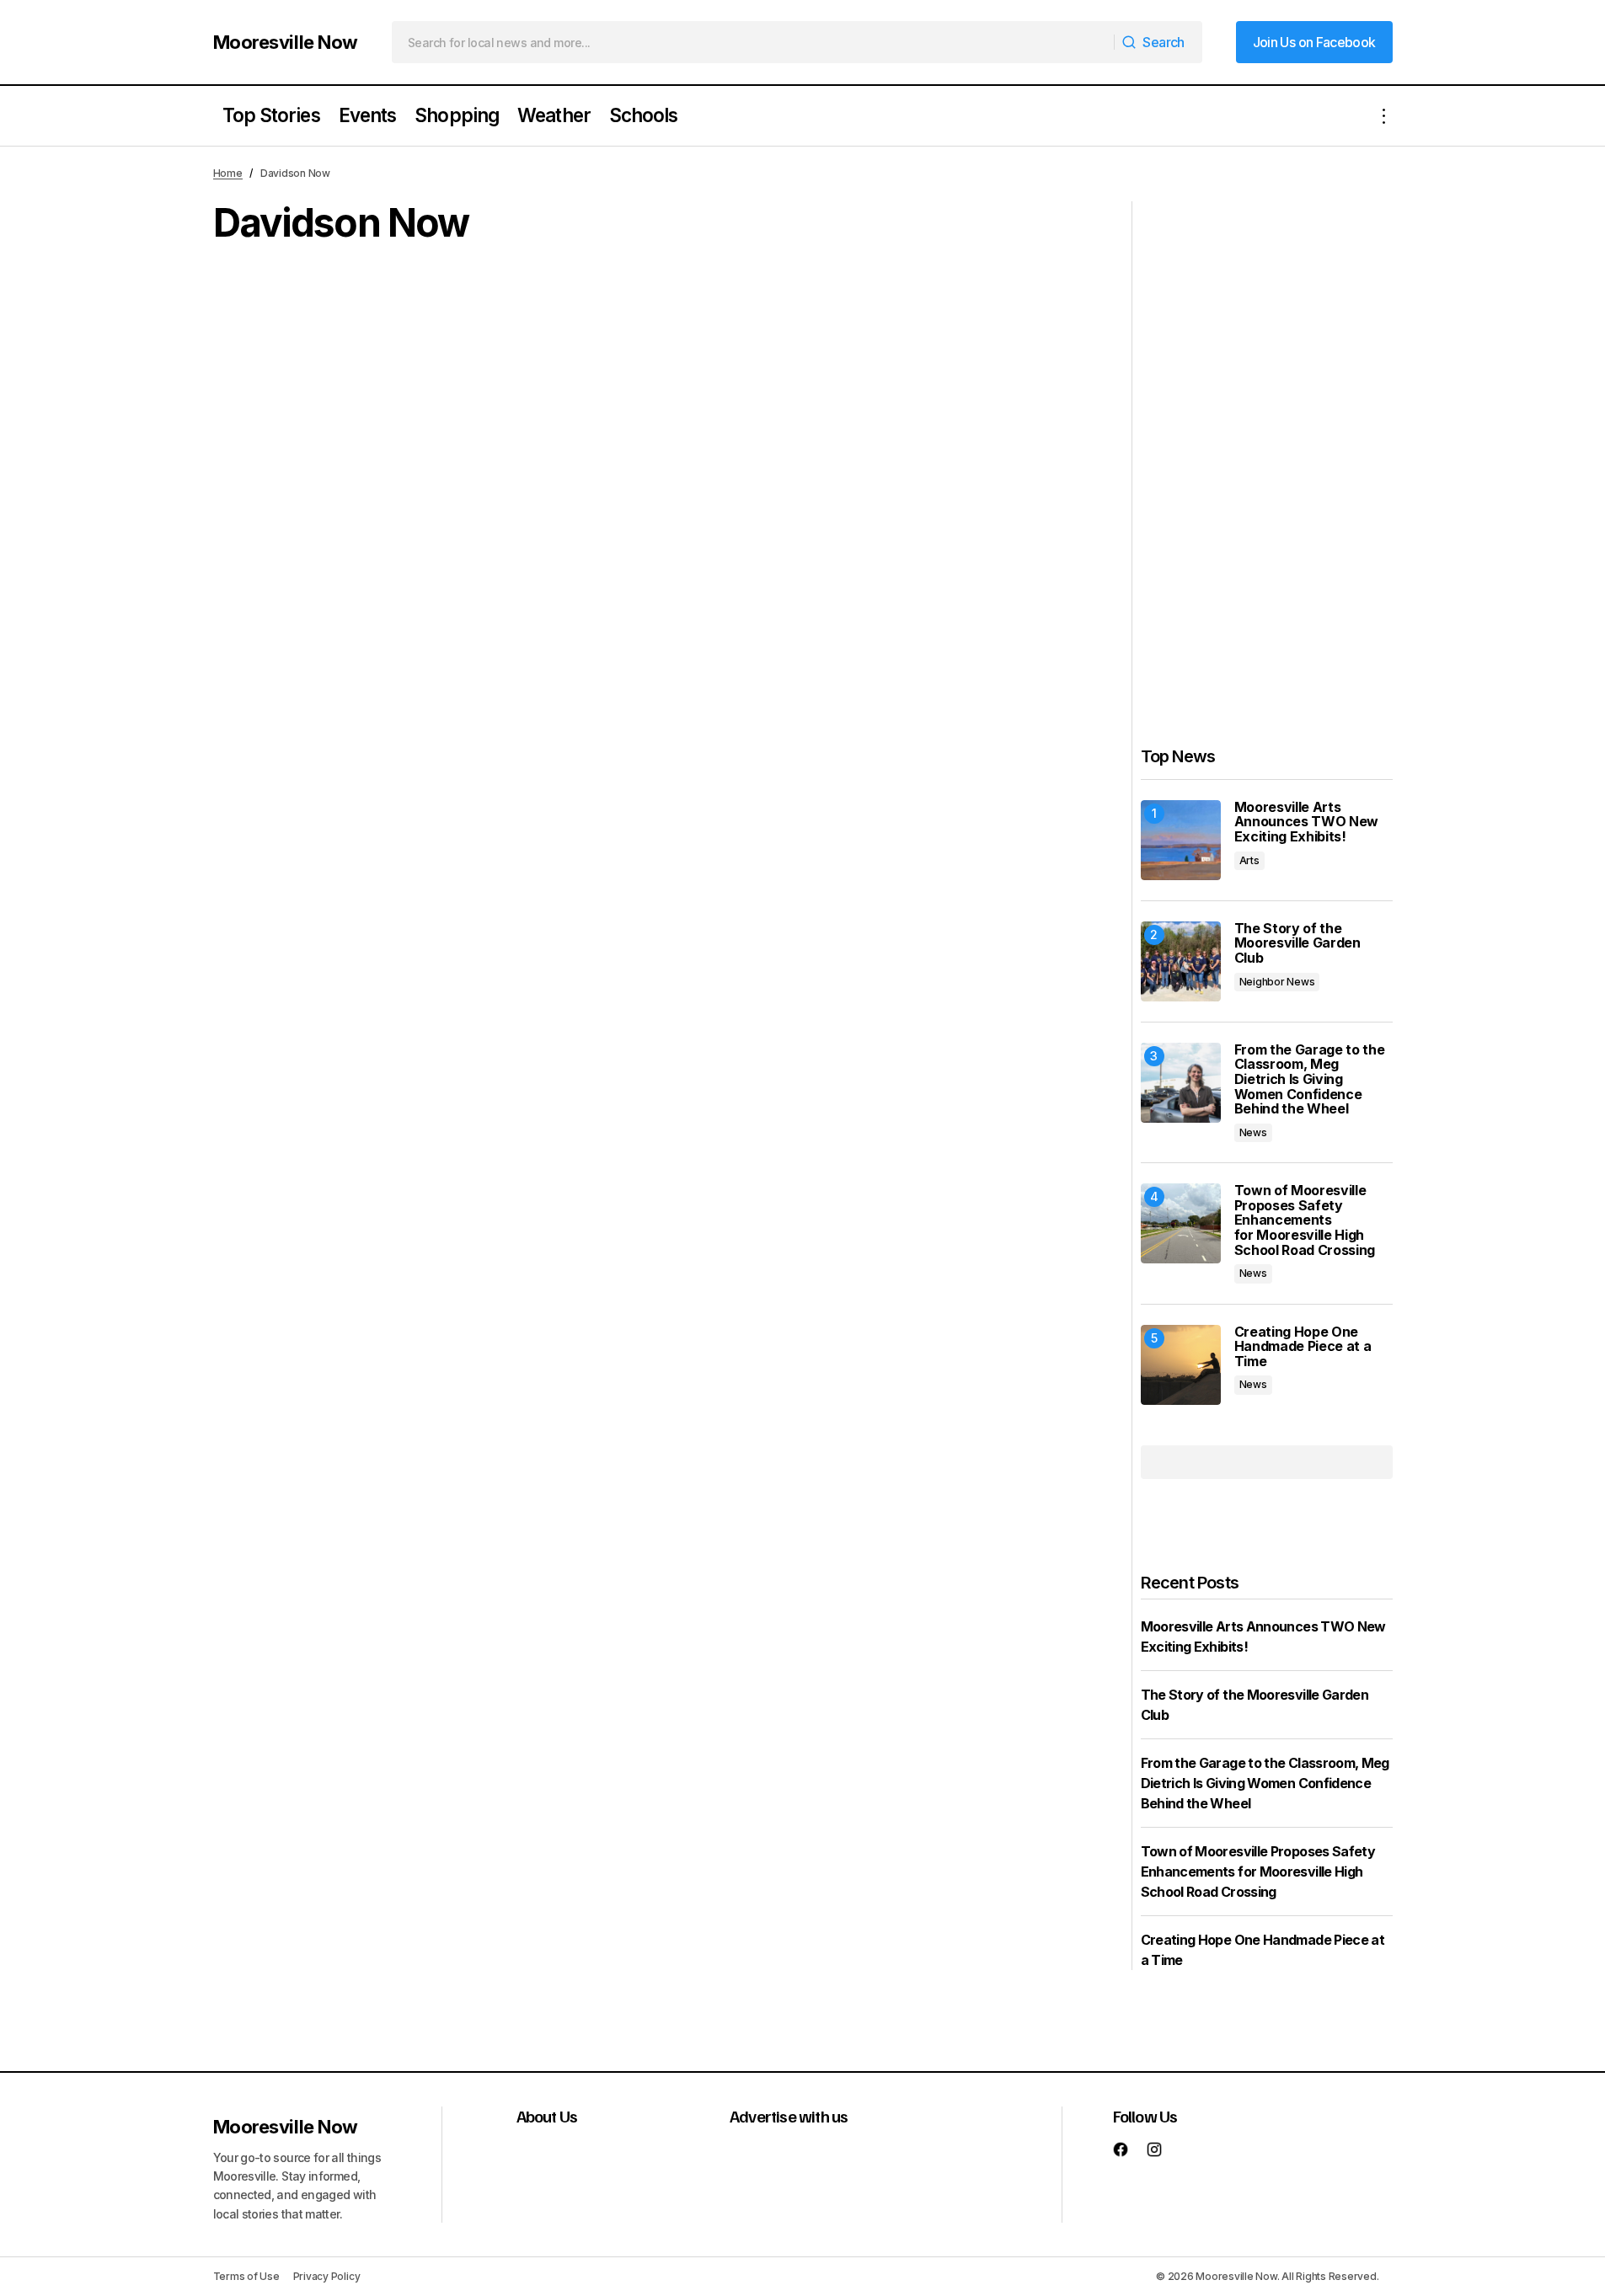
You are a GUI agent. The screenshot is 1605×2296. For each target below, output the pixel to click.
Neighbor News (1277, 982)
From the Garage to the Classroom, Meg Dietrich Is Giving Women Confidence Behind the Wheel (1310, 1080)
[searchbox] (753, 42)
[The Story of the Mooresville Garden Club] (1181, 961)
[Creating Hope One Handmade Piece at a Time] (1181, 1365)
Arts (1249, 860)
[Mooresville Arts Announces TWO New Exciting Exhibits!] (1181, 840)
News (1253, 1132)
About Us (547, 2116)
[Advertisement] (1267, 454)
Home (228, 173)
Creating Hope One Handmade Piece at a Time (1303, 1347)
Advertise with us (789, 2116)
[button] (1384, 116)
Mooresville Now (286, 42)
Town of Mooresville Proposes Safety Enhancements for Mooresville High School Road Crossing (1305, 1220)
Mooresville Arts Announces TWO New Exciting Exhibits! (1307, 822)
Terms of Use (246, 2276)
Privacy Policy (327, 2276)
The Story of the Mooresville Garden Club (1297, 944)
